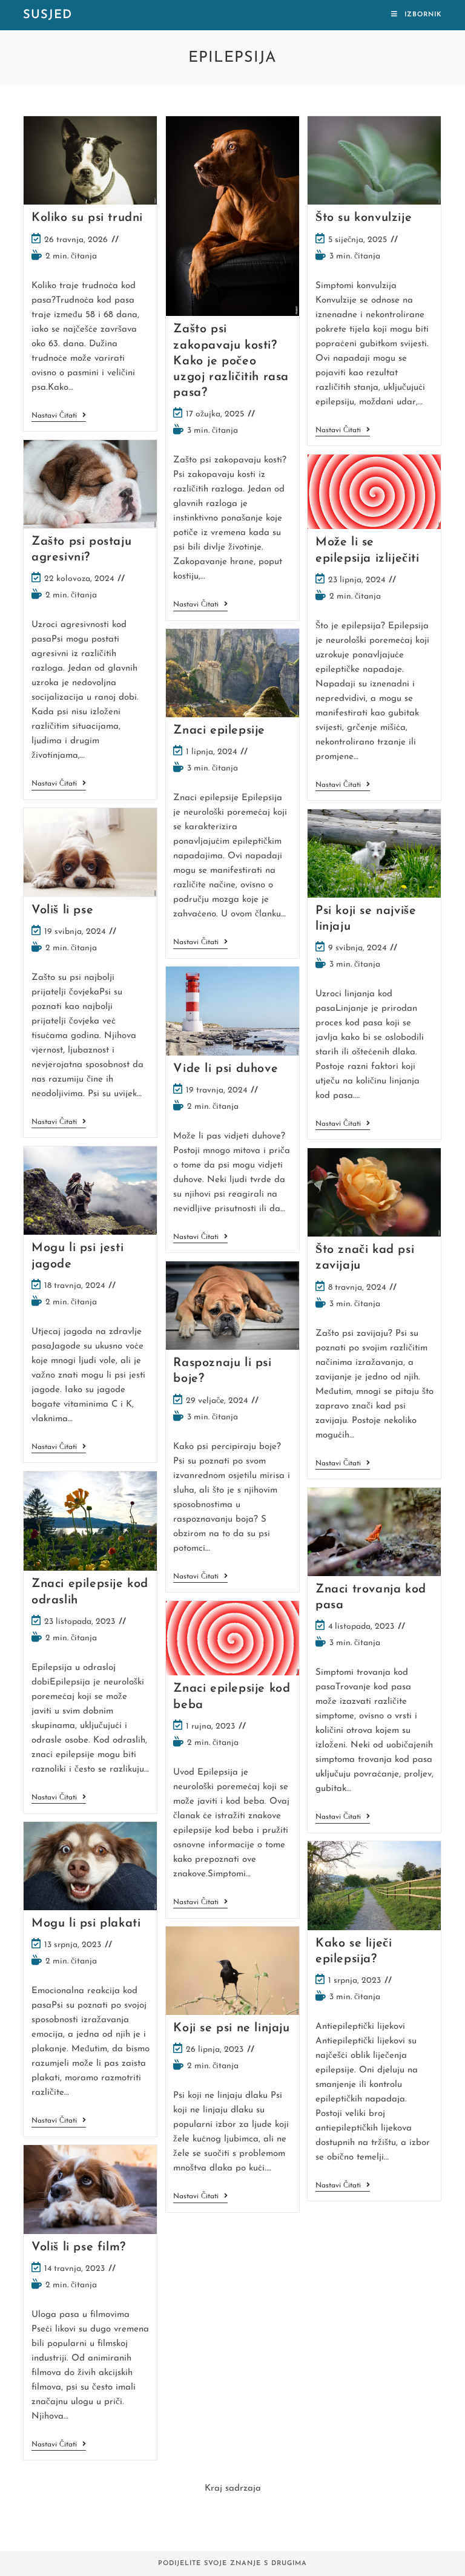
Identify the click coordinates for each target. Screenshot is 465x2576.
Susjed (48, 15)
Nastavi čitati (59, 417)
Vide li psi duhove (226, 1069)
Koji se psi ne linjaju (231, 2028)
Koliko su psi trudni (87, 218)
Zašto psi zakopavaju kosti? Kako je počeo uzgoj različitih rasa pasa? (231, 361)
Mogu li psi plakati (86, 1924)
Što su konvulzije (364, 218)
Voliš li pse (62, 910)
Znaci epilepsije (219, 731)
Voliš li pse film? (79, 2247)
